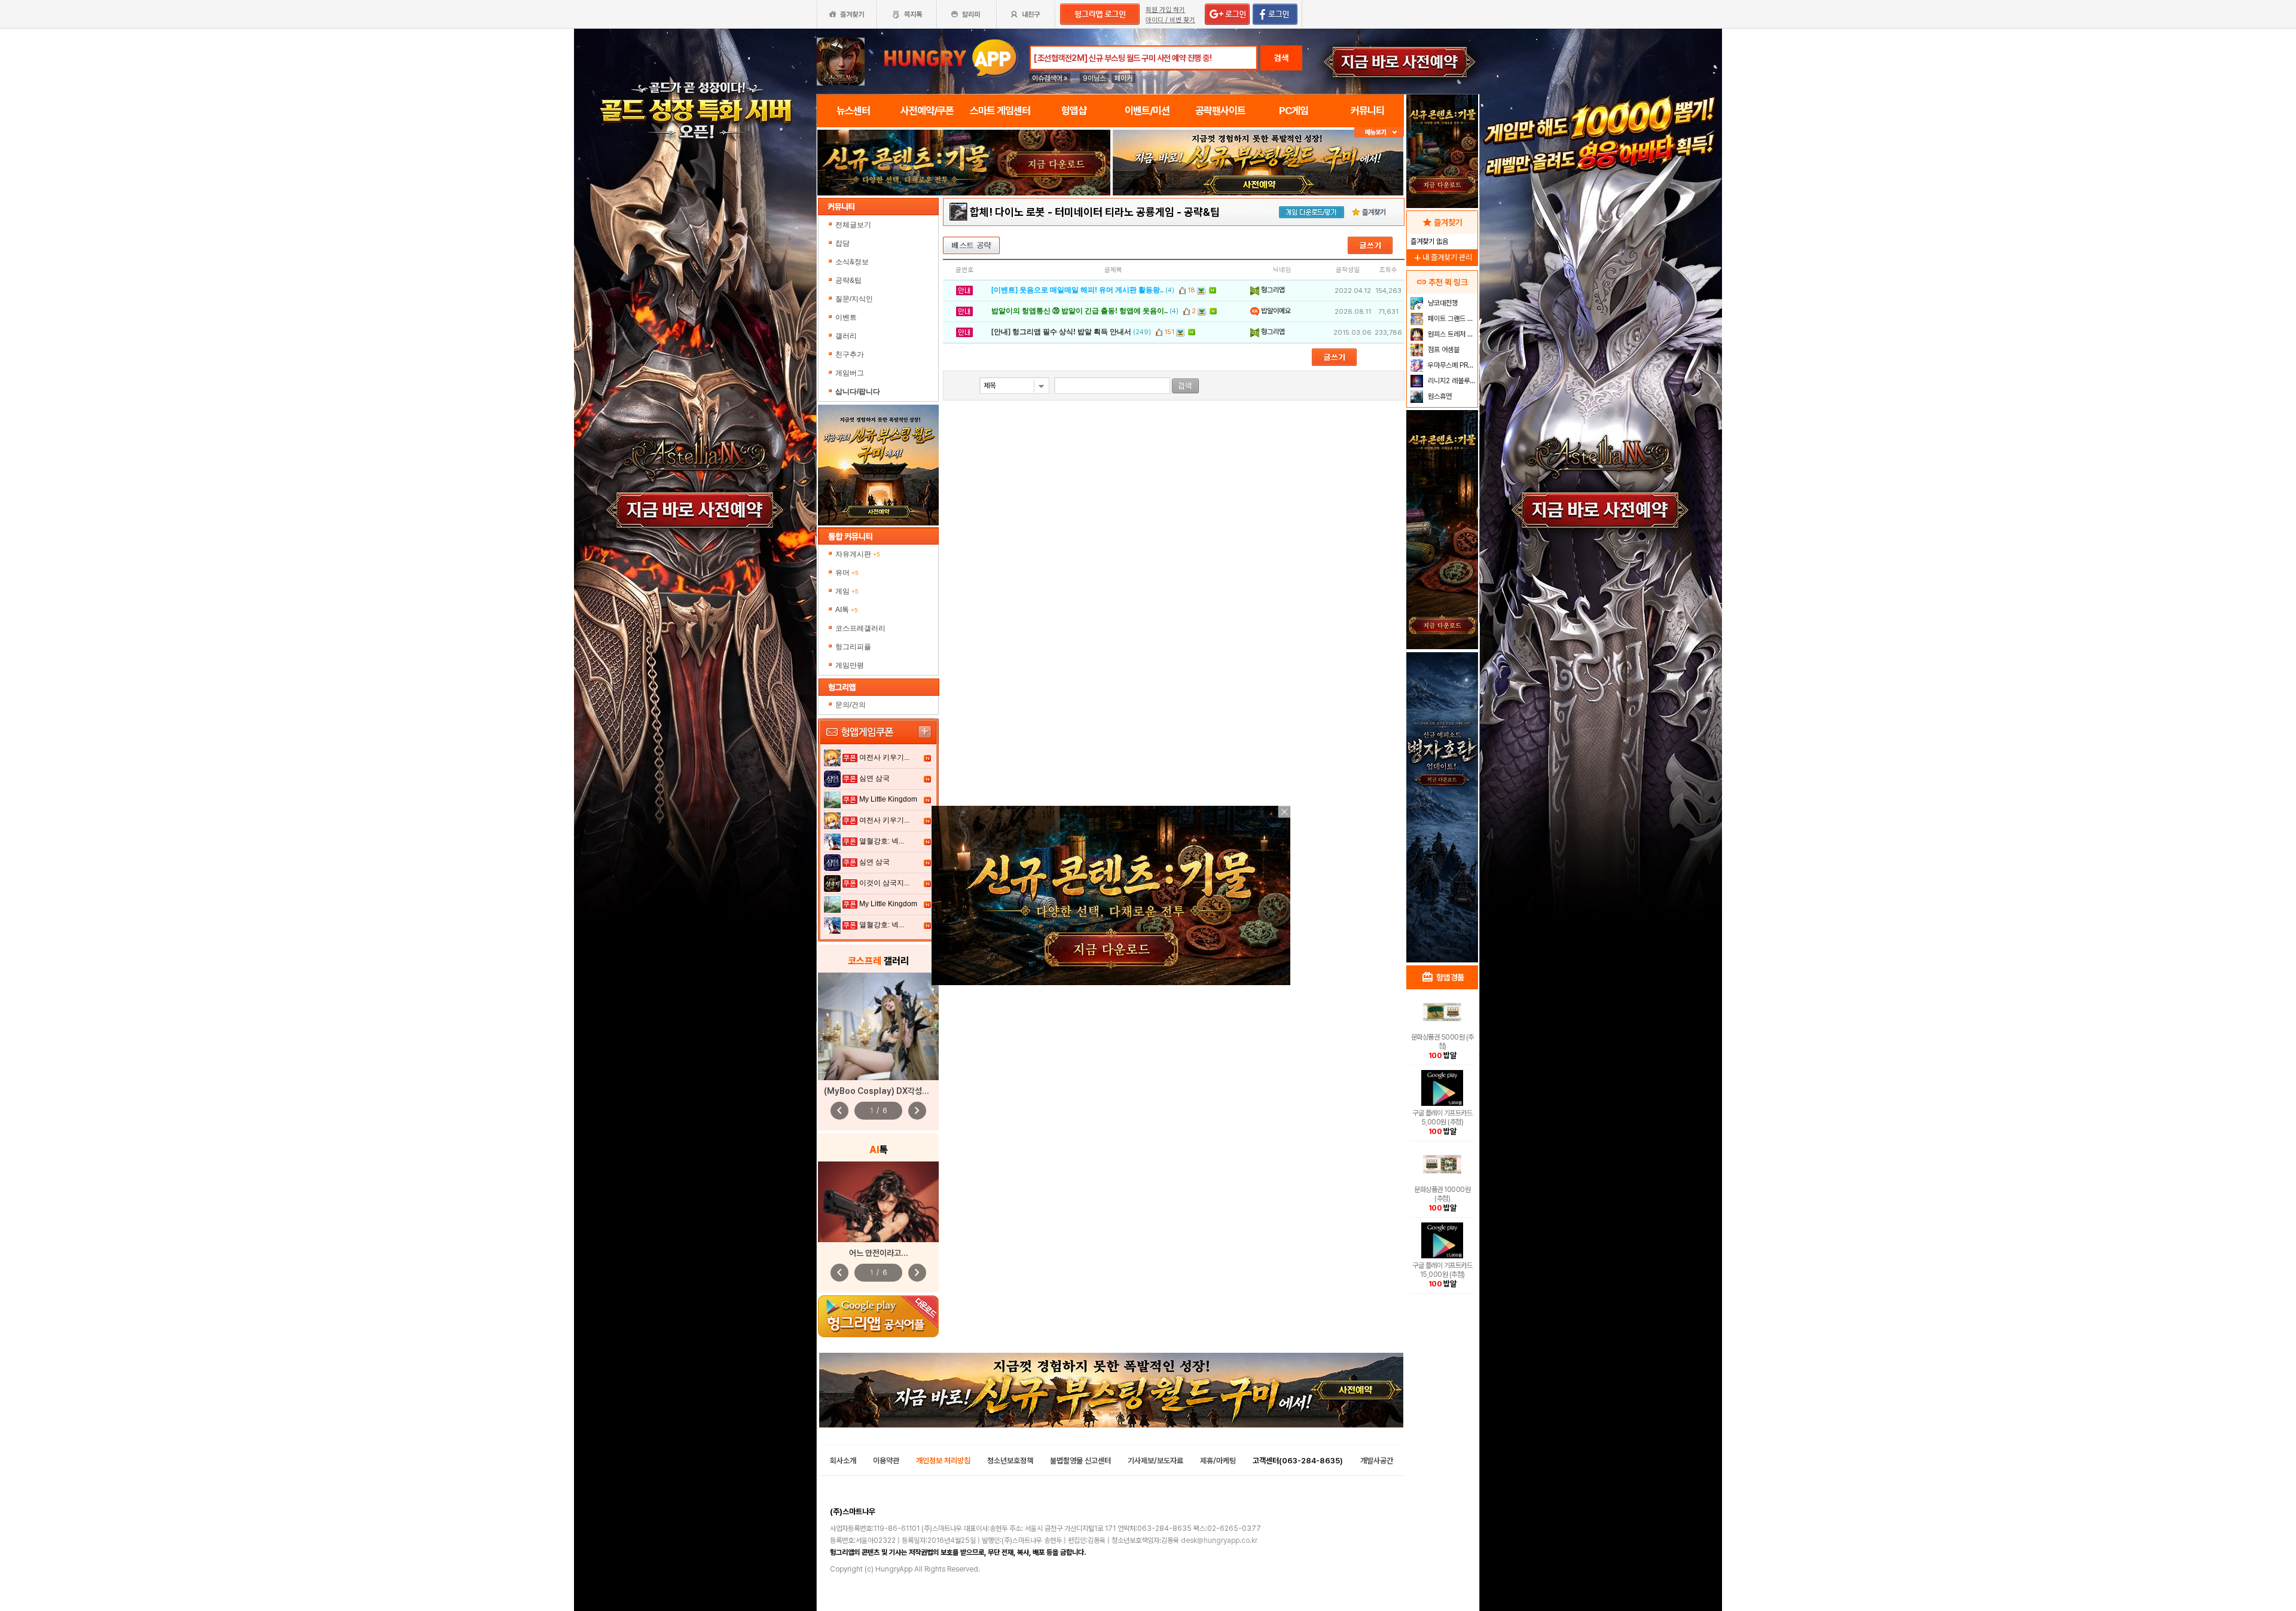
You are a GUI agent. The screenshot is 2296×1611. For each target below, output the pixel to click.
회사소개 (843, 1461)
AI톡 (847, 610)
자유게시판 (858, 554)
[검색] (1185, 386)
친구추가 (850, 354)
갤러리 (846, 336)
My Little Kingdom (888, 799)
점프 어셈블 (1443, 350)
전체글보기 (853, 225)
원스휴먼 (1439, 396)
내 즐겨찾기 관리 (1442, 257)
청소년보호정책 (1010, 1461)
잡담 (842, 243)
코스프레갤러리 (860, 628)
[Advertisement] (964, 228)
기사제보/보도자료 (1155, 1461)
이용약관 (886, 1461)
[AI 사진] (878, 1202)
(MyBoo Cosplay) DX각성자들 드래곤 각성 (900, 1091)
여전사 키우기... (884, 757)
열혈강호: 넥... (882, 841)
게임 (847, 591)
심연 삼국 (874, 778)
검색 (1281, 58)
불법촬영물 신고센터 (1080, 1461)
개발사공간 (1377, 1461)
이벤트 (846, 317)
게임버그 (850, 373)
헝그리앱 (1272, 290)
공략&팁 (848, 280)
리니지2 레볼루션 (1451, 381)
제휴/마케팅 (1218, 1461)
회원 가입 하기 (1165, 10)
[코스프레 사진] (878, 1026)
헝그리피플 (853, 647)
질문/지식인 (854, 299)
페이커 (1123, 78)
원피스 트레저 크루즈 (1451, 334)
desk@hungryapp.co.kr (1219, 1540)
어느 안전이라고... (879, 1253)
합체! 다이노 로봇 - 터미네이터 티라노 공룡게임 (1072, 212)
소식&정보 (852, 262)
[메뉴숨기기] (1379, 132)
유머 (847, 573)
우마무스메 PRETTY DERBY (1451, 365)
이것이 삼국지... (884, 883)
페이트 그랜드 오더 (1451, 319)
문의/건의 (851, 705)
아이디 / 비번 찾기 (1170, 20)
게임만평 (850, 665)
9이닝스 (1094, 78)
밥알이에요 (1275, 311)
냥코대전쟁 (1442, 303)
